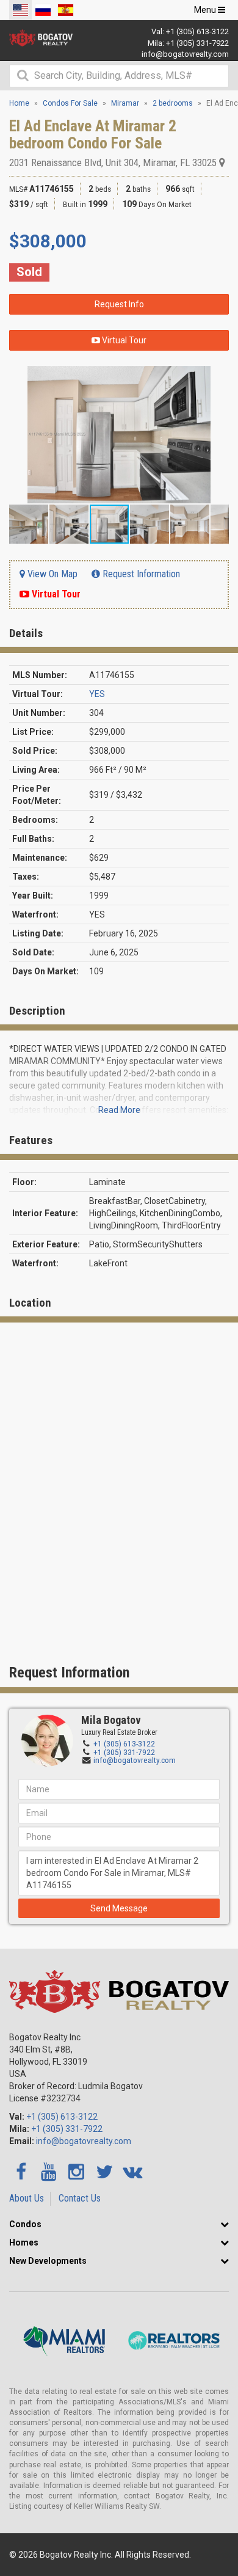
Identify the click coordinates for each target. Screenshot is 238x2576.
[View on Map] (222, 162)
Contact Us (80, 2198)
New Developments (48, 2261)
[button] (218, 377)
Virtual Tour (123, 340)
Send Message (119, 1908)
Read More (119, 1110)
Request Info (119, 304)
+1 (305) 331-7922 (197, 43)
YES (97, 694)
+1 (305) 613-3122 (197, 31)
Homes (24, 2242)
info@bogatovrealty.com (185, 54)
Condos (25, 2224)
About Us (27, 2198)
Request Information (140, 574)
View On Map (51, 574)
